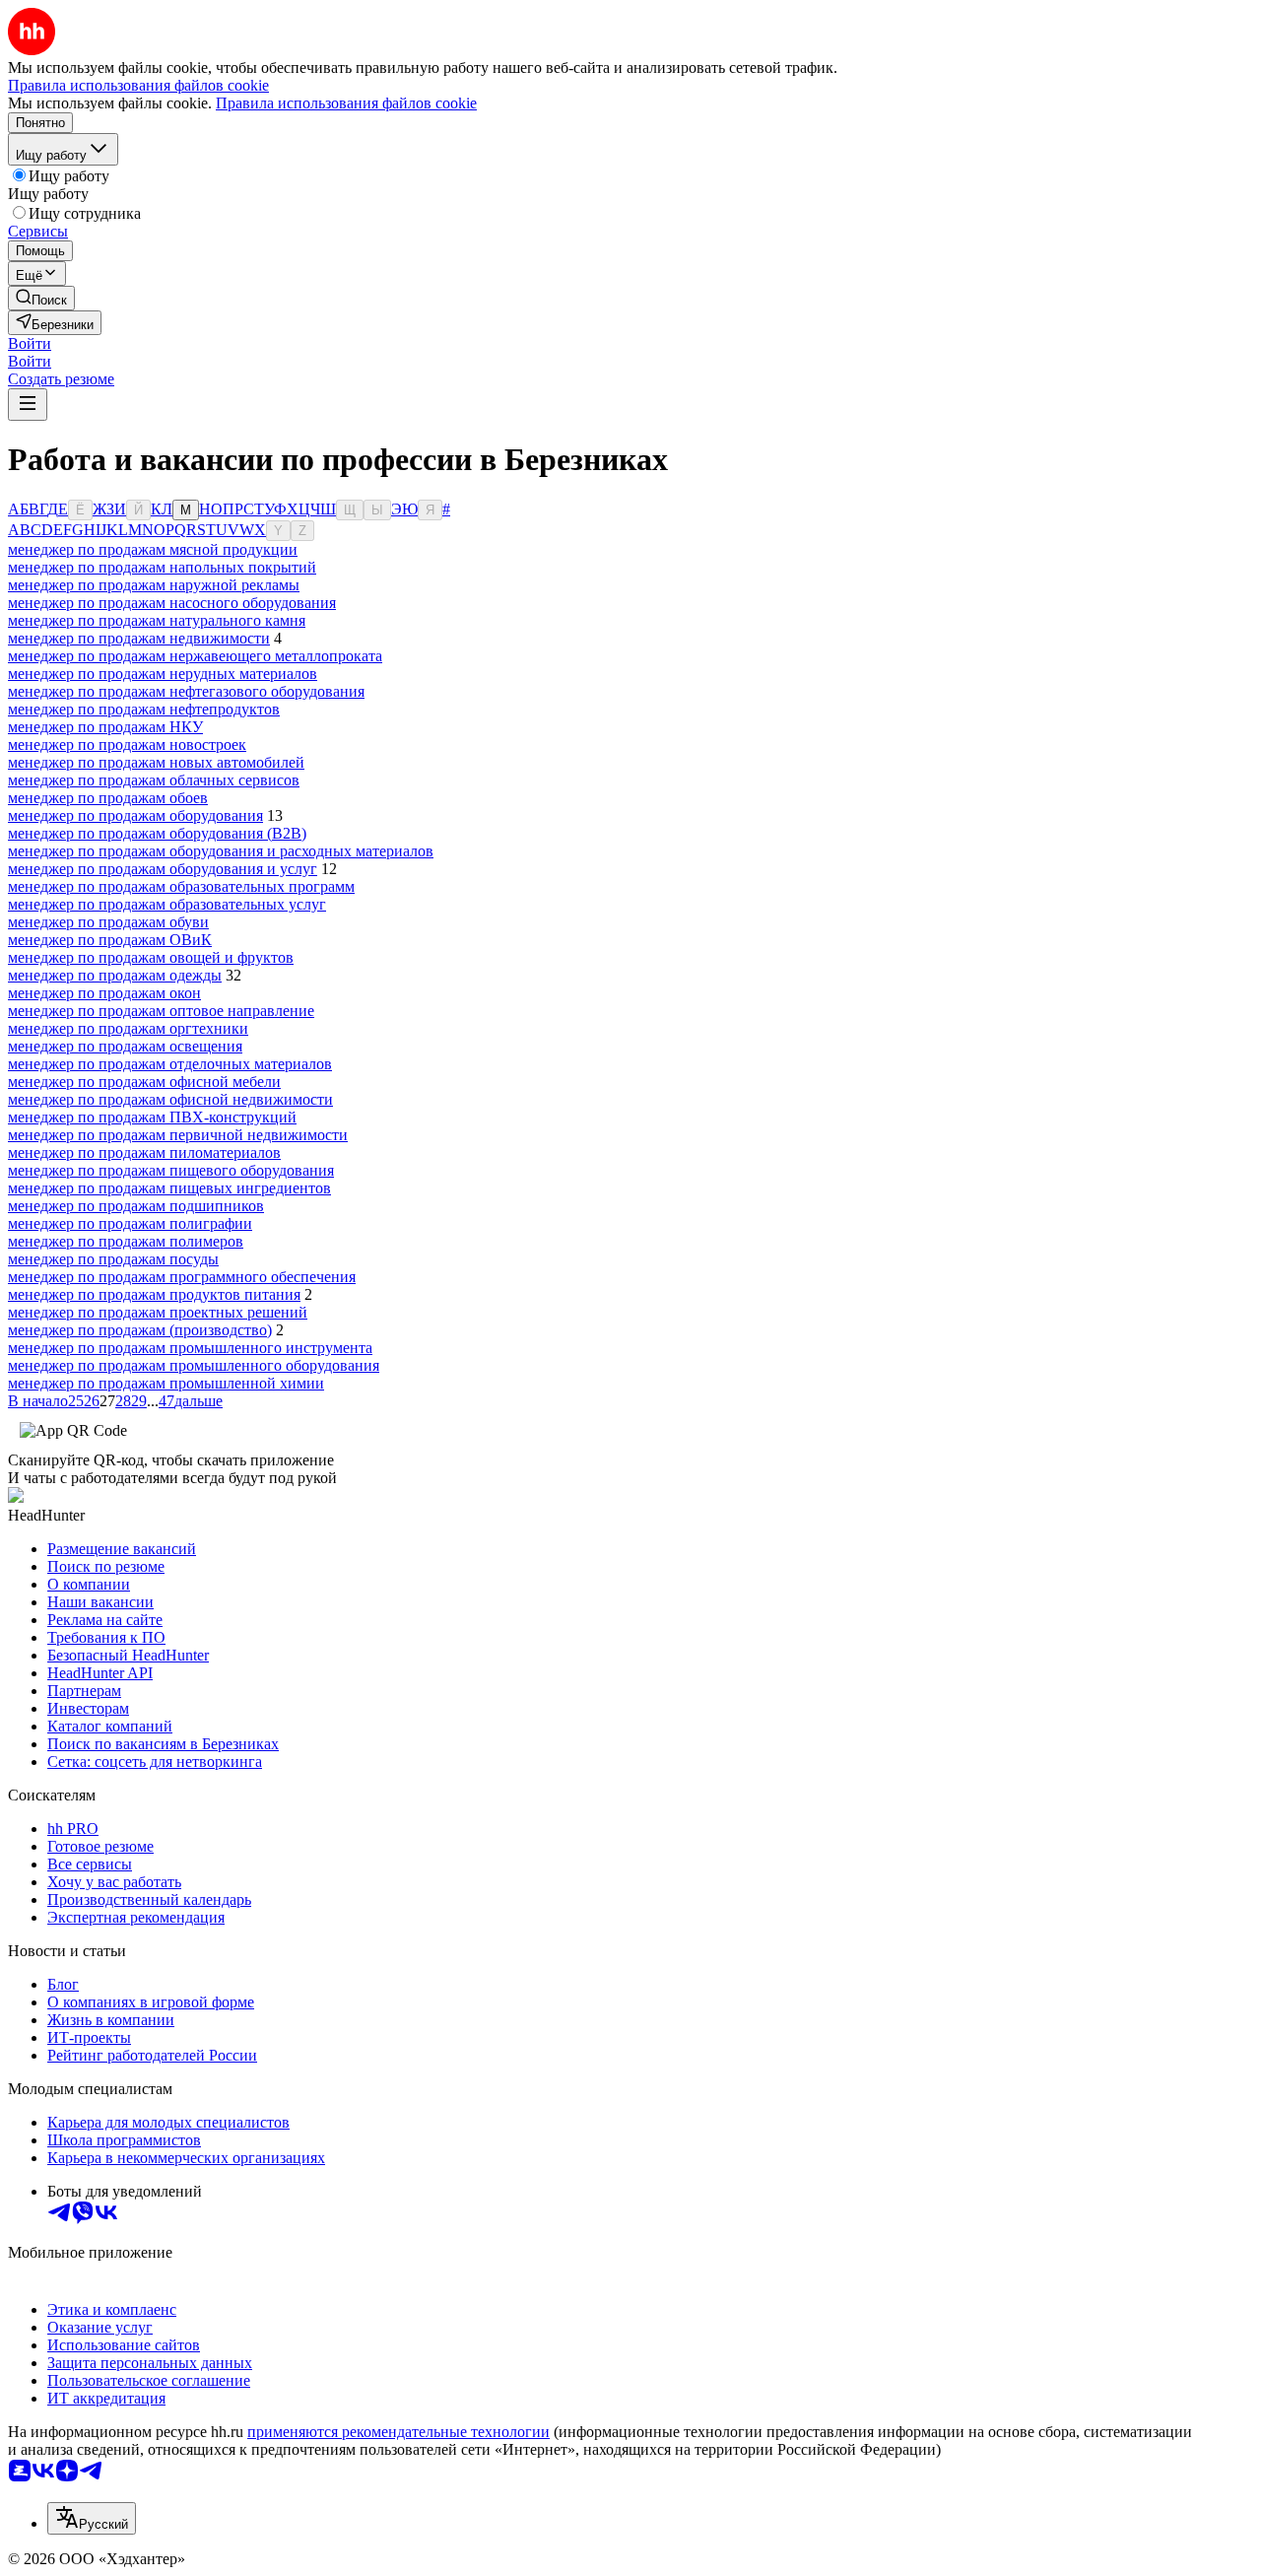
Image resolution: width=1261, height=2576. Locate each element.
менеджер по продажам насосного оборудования (172, 603)
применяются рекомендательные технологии (398, 2432)
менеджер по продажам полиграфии (130, 1223)
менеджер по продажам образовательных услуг (167, 904)
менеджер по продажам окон (104, 993)
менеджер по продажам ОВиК (110, 940)
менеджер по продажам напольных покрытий (162, 567)
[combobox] (92, 2518)
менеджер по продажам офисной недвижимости (170, 1099)
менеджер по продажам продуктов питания (154, 1294)
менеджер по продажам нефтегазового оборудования (186, 691)
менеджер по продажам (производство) (140, 1330)
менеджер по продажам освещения (125, 1046)
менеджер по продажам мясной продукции (153, 549)
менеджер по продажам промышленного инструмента (190, 1348)
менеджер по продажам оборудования (135, 815)
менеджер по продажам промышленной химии (166, 1383)
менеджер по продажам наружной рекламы (154, 585)
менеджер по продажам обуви (108, 922)
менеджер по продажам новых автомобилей (156, 762)
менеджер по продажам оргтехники (128, 1028)
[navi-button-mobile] (28, 405)
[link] (41, 298)
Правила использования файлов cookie (346, 103)
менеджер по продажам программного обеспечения (182, 1277)
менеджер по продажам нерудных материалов (163, 674)
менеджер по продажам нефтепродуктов (144, 709)
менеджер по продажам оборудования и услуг (163, 869)
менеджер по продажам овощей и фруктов (151, 957)
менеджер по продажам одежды (115, 975)
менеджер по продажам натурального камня (157, 620)
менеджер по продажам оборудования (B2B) (157, 833)
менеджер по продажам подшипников (136, 1206)
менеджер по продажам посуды (113, 1259)
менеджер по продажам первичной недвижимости (178, 1135)
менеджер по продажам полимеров (126, 1241)
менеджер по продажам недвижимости (139, 638)
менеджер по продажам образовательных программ (181, 886)
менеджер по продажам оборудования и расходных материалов (221, 851)
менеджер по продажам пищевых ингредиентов (169, 1188)
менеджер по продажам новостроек (127, 745)
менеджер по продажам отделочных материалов (170, 1064)
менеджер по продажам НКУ (105, 727)
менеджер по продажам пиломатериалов (144, 1152)
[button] (30, 343)
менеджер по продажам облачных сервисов (154, 780)
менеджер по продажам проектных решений (158, 1312)
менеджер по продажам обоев (108, 798)
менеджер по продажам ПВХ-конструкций (152, 1117)
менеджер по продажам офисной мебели (144, 1082)
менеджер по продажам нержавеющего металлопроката (195, 656)
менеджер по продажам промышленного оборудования (194, 1365)
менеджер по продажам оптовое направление (161, 1011)
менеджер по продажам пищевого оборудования (171, 1170)
